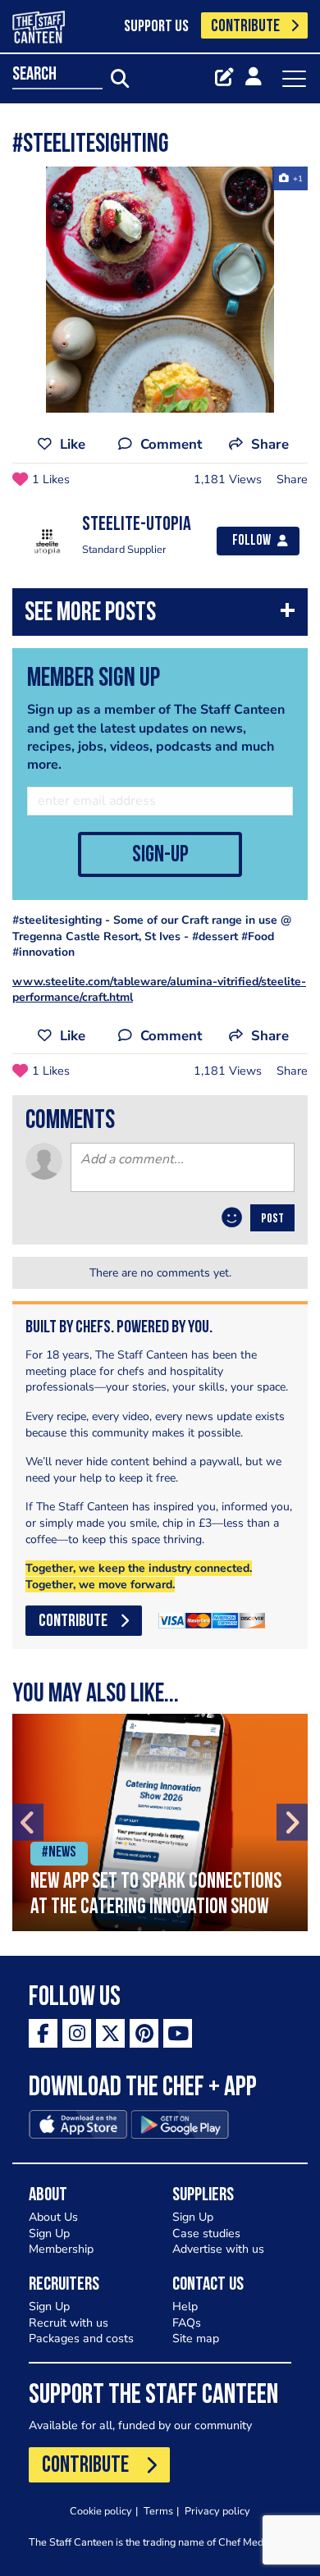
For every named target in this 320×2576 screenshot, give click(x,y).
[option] (160, 290)
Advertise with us (218, 2249)
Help (185, 2307)
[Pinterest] (144, 2033)
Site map (196, 2338)
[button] (160, 616)
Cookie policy (101, 2511)
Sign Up (49, 2233)
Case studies (206, 2233)
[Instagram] (77, 2033)
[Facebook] (43, 2033)
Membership (61, 2249)
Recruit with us (69, 2323)
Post (272, 1219)
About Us (53, 2217)
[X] (110, 2033)
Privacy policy (217, 2511)
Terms (158, 2511)
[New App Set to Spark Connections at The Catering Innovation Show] (160, 1822)
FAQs (187, 2323)
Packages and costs (81, 2338)
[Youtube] (178, 2033)
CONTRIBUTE (245, 27)
